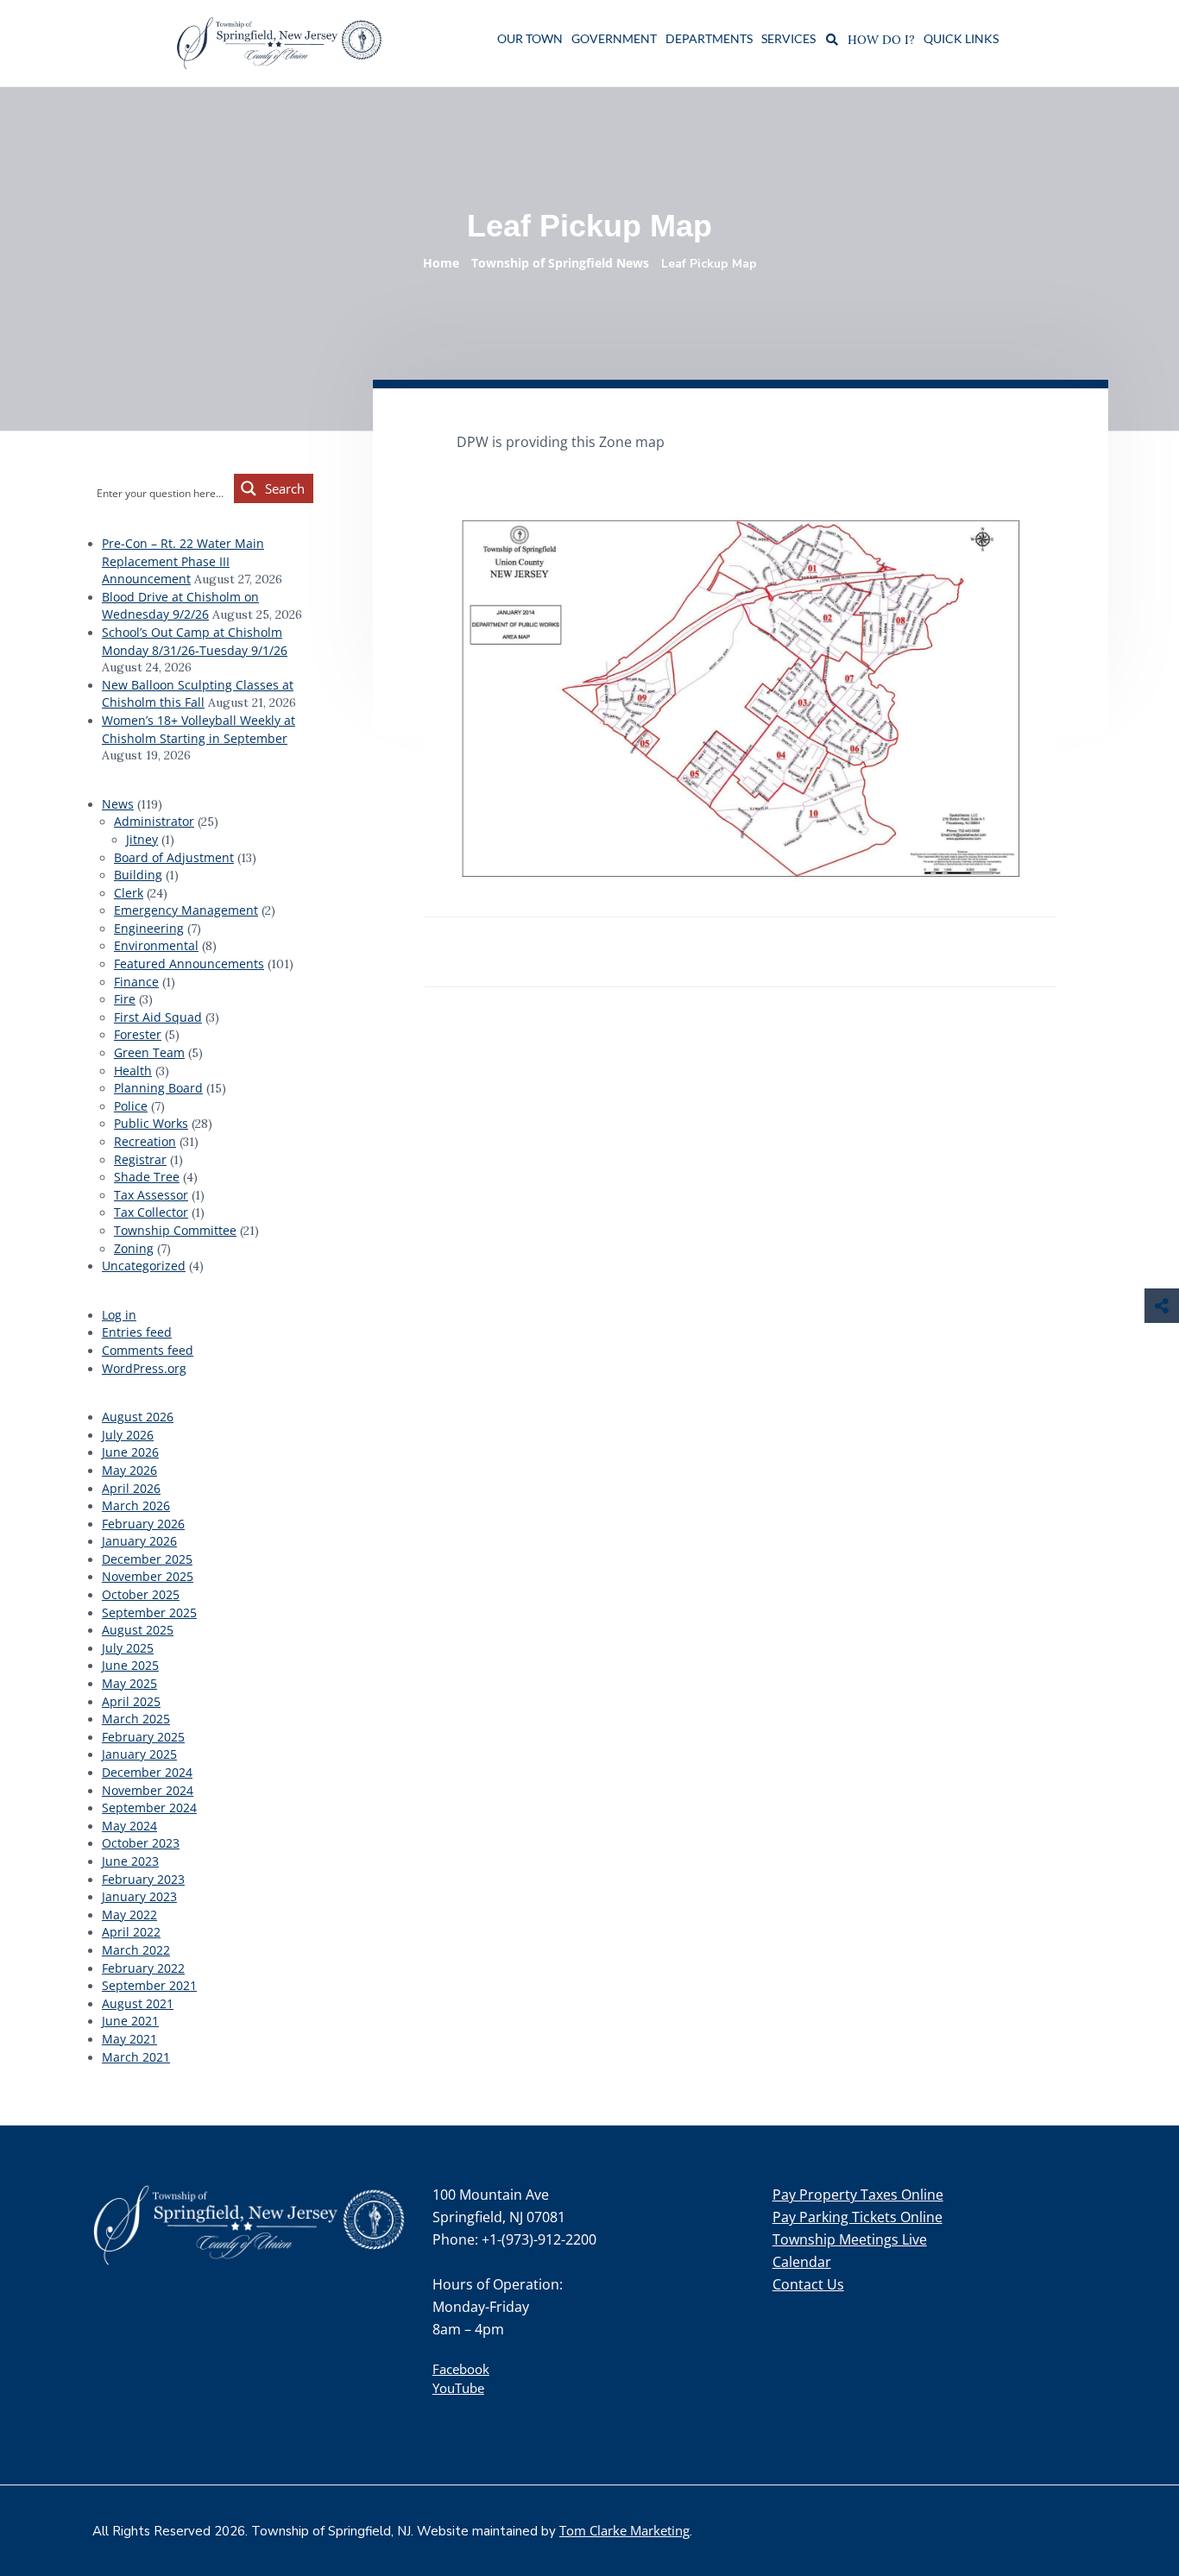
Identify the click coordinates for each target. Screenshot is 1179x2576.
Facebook (461, 2369)
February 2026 (143, 1524)
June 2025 (130, 1665)
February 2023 (143, 1879)
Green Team (149, 1052)
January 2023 (139, 1896)
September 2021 (149, 1985)
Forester (138, 1034)
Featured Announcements (189, 964)
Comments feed (148, 1350)
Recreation (145, 1141)
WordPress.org (144, 1368)
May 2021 (129, 2039)
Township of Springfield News (560, 263)
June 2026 (130, 1452)
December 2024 (147, 1772)
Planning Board (158, 1088)
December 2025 (147, 1559)
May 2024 (129, 1826)
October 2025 (141, 1594)
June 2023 (130, 1861)
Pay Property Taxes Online (858, 2195)
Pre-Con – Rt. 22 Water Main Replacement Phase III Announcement (183, 561)
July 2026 (128, 1435)
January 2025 (139, 1754)
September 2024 (149, 1808)
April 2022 (131, 1932)
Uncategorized (144, 1266)
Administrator (154, 821)
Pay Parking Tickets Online (857, 2217)
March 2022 (136, 1950)
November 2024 (148, 1790)
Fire (125, 999)
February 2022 (143, 1968)
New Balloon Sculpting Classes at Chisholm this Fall (198, 694)
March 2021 (136, 2057)
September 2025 (149, 1612)
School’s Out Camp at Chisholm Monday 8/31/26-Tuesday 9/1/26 (195, 641)
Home (441, 263)
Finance (136, 982)
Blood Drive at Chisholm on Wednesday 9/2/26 (180, 606)
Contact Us (808, 2284)
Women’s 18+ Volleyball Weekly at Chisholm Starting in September (199, 729)
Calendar (802, 2262)
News (118, 804)
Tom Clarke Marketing (624, 2530)
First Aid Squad (158, 1017)
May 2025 (129, 1683)
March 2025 (136, 1719)
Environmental (156, 945)
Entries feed (137, 1332)
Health (133, 1071)
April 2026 (131, 1488)
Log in (119, 1315)
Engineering (149, 928)
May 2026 (129, 1470)
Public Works (151, 1123)
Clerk (129, 893)
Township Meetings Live (850, 2239)
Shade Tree (147, 1177)
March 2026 (136, 1505)
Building (138, 875)
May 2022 (129, 1915)
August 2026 (138, 1417)
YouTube (458, 2388)
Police (131, 1106)
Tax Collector (151, 1212)
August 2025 (138, 1630)
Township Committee (175, 1230)
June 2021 (130, 2021)
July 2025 (128, 1648)
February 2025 (143, 1737)
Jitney (142, 839)
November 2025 (148, 1576)
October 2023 (141, 1843)
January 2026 (139, 1541)
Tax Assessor (151, 1195)
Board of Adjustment (174, 857)
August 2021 (138, 2003)
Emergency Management (186, 910)
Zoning (134, 1248)
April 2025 (131, 1701)
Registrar (140, 1159)
